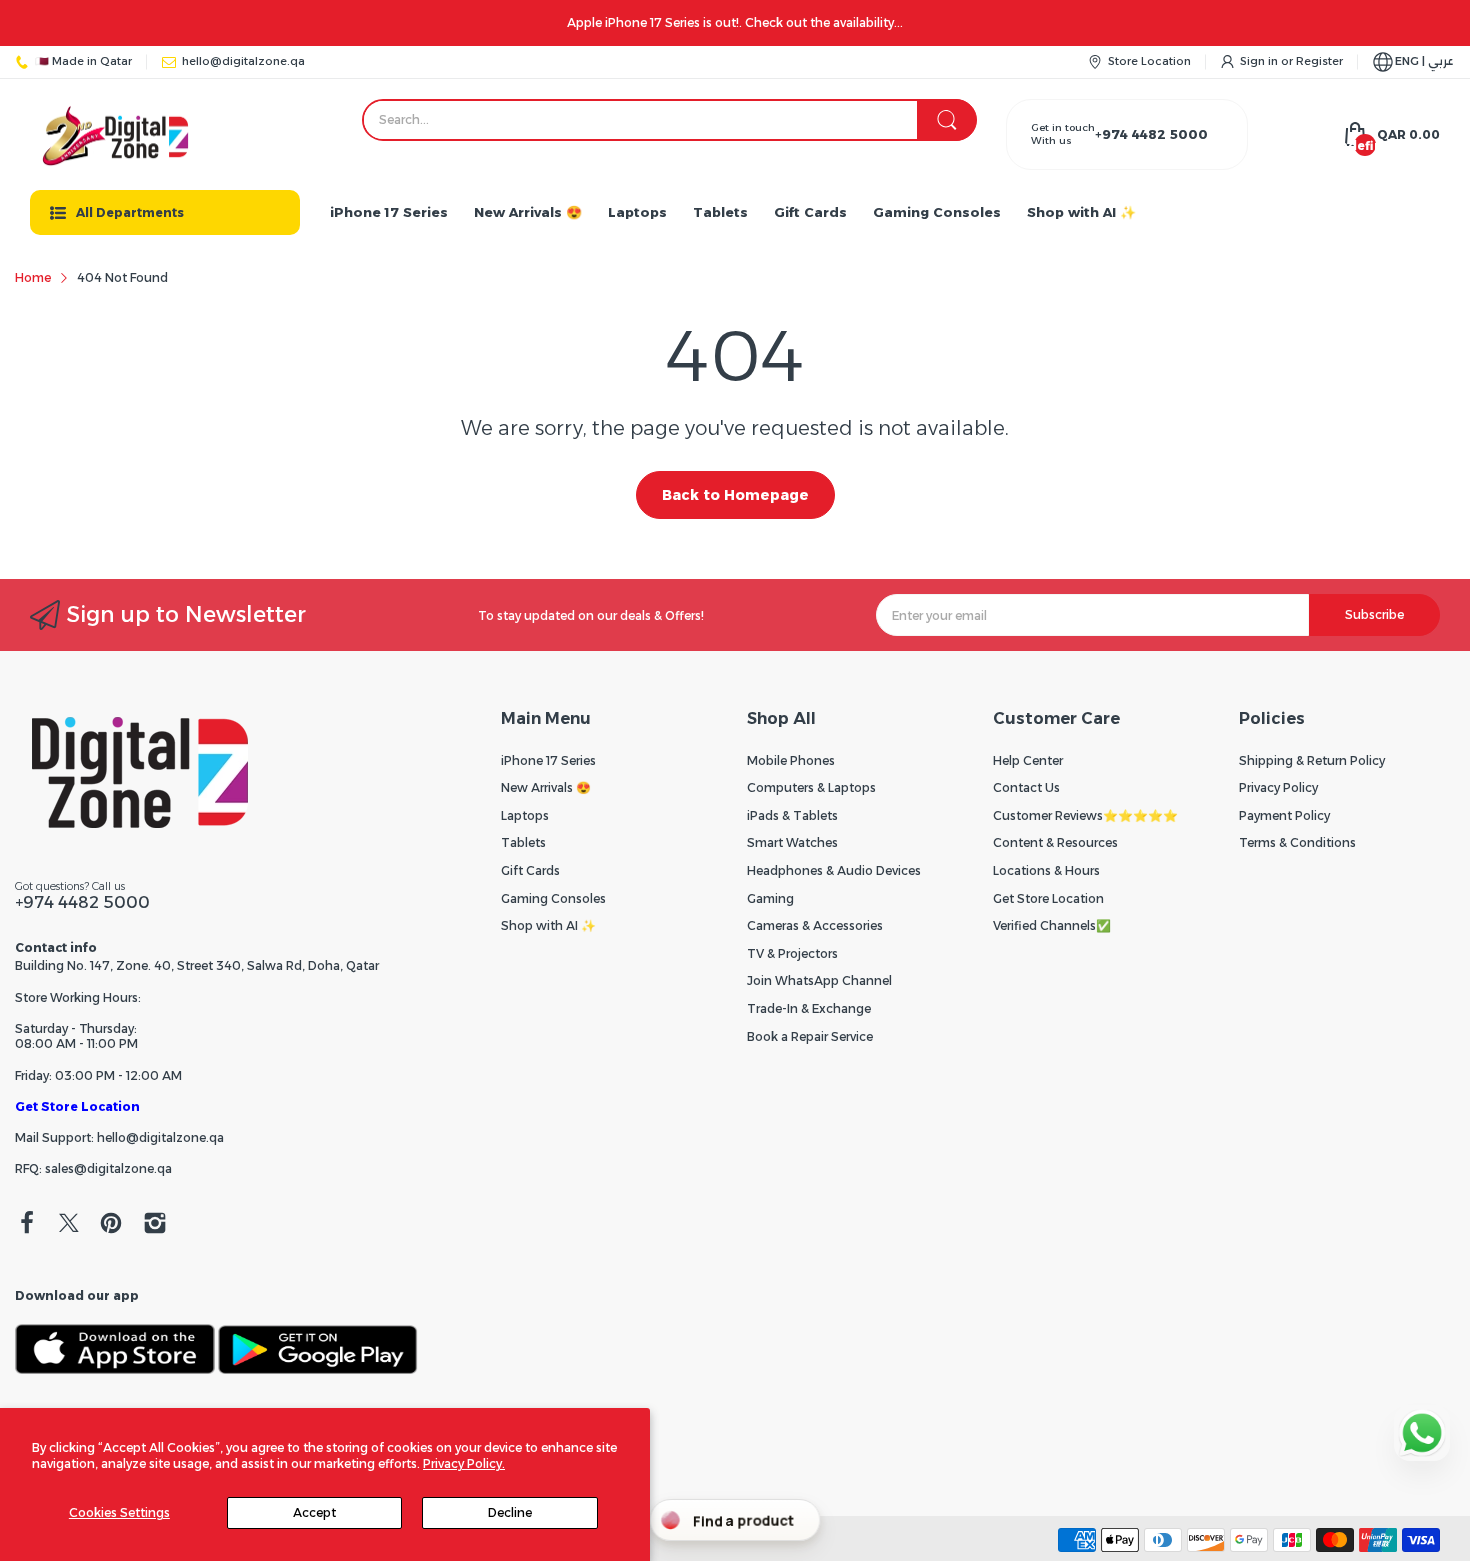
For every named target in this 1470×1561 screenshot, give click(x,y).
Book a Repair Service (810, 1036)
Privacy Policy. (464, 1463)
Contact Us (1026, 787)
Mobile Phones (791, 760)
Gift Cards (530, 870)
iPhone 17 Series (548, 760)
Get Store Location (77, 1106)
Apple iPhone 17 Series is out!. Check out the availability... (735, 22)
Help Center (1028, 760)
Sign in (1260, 61)
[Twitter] (69, 1225)
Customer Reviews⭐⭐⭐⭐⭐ (1085, 815)
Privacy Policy (1278, 787)
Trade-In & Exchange (809, 1008)
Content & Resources (1055, 842)
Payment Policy (1284, 815)
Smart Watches (792, 842)
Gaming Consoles (553, 898)
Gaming (770, 898)
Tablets (523, 842)
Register (1319, 61)
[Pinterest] (111, 1225)
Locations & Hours (1046, 870)
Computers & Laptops (811, 787)
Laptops (525, 815)
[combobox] (669, 120)
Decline (510, 1512)
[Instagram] (155, 1225)
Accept (314, 1512)
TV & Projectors (792, 953)
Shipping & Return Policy (1312, 760)
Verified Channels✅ (1052, 925)
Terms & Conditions (1297, 842)
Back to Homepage (735, 495)
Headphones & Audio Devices (834, 870)
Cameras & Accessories (815, 925)
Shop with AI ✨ (548, 925)
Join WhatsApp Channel (819, 980)
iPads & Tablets (792, 815)
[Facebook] (27, 1225)
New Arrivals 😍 (546, 787)
